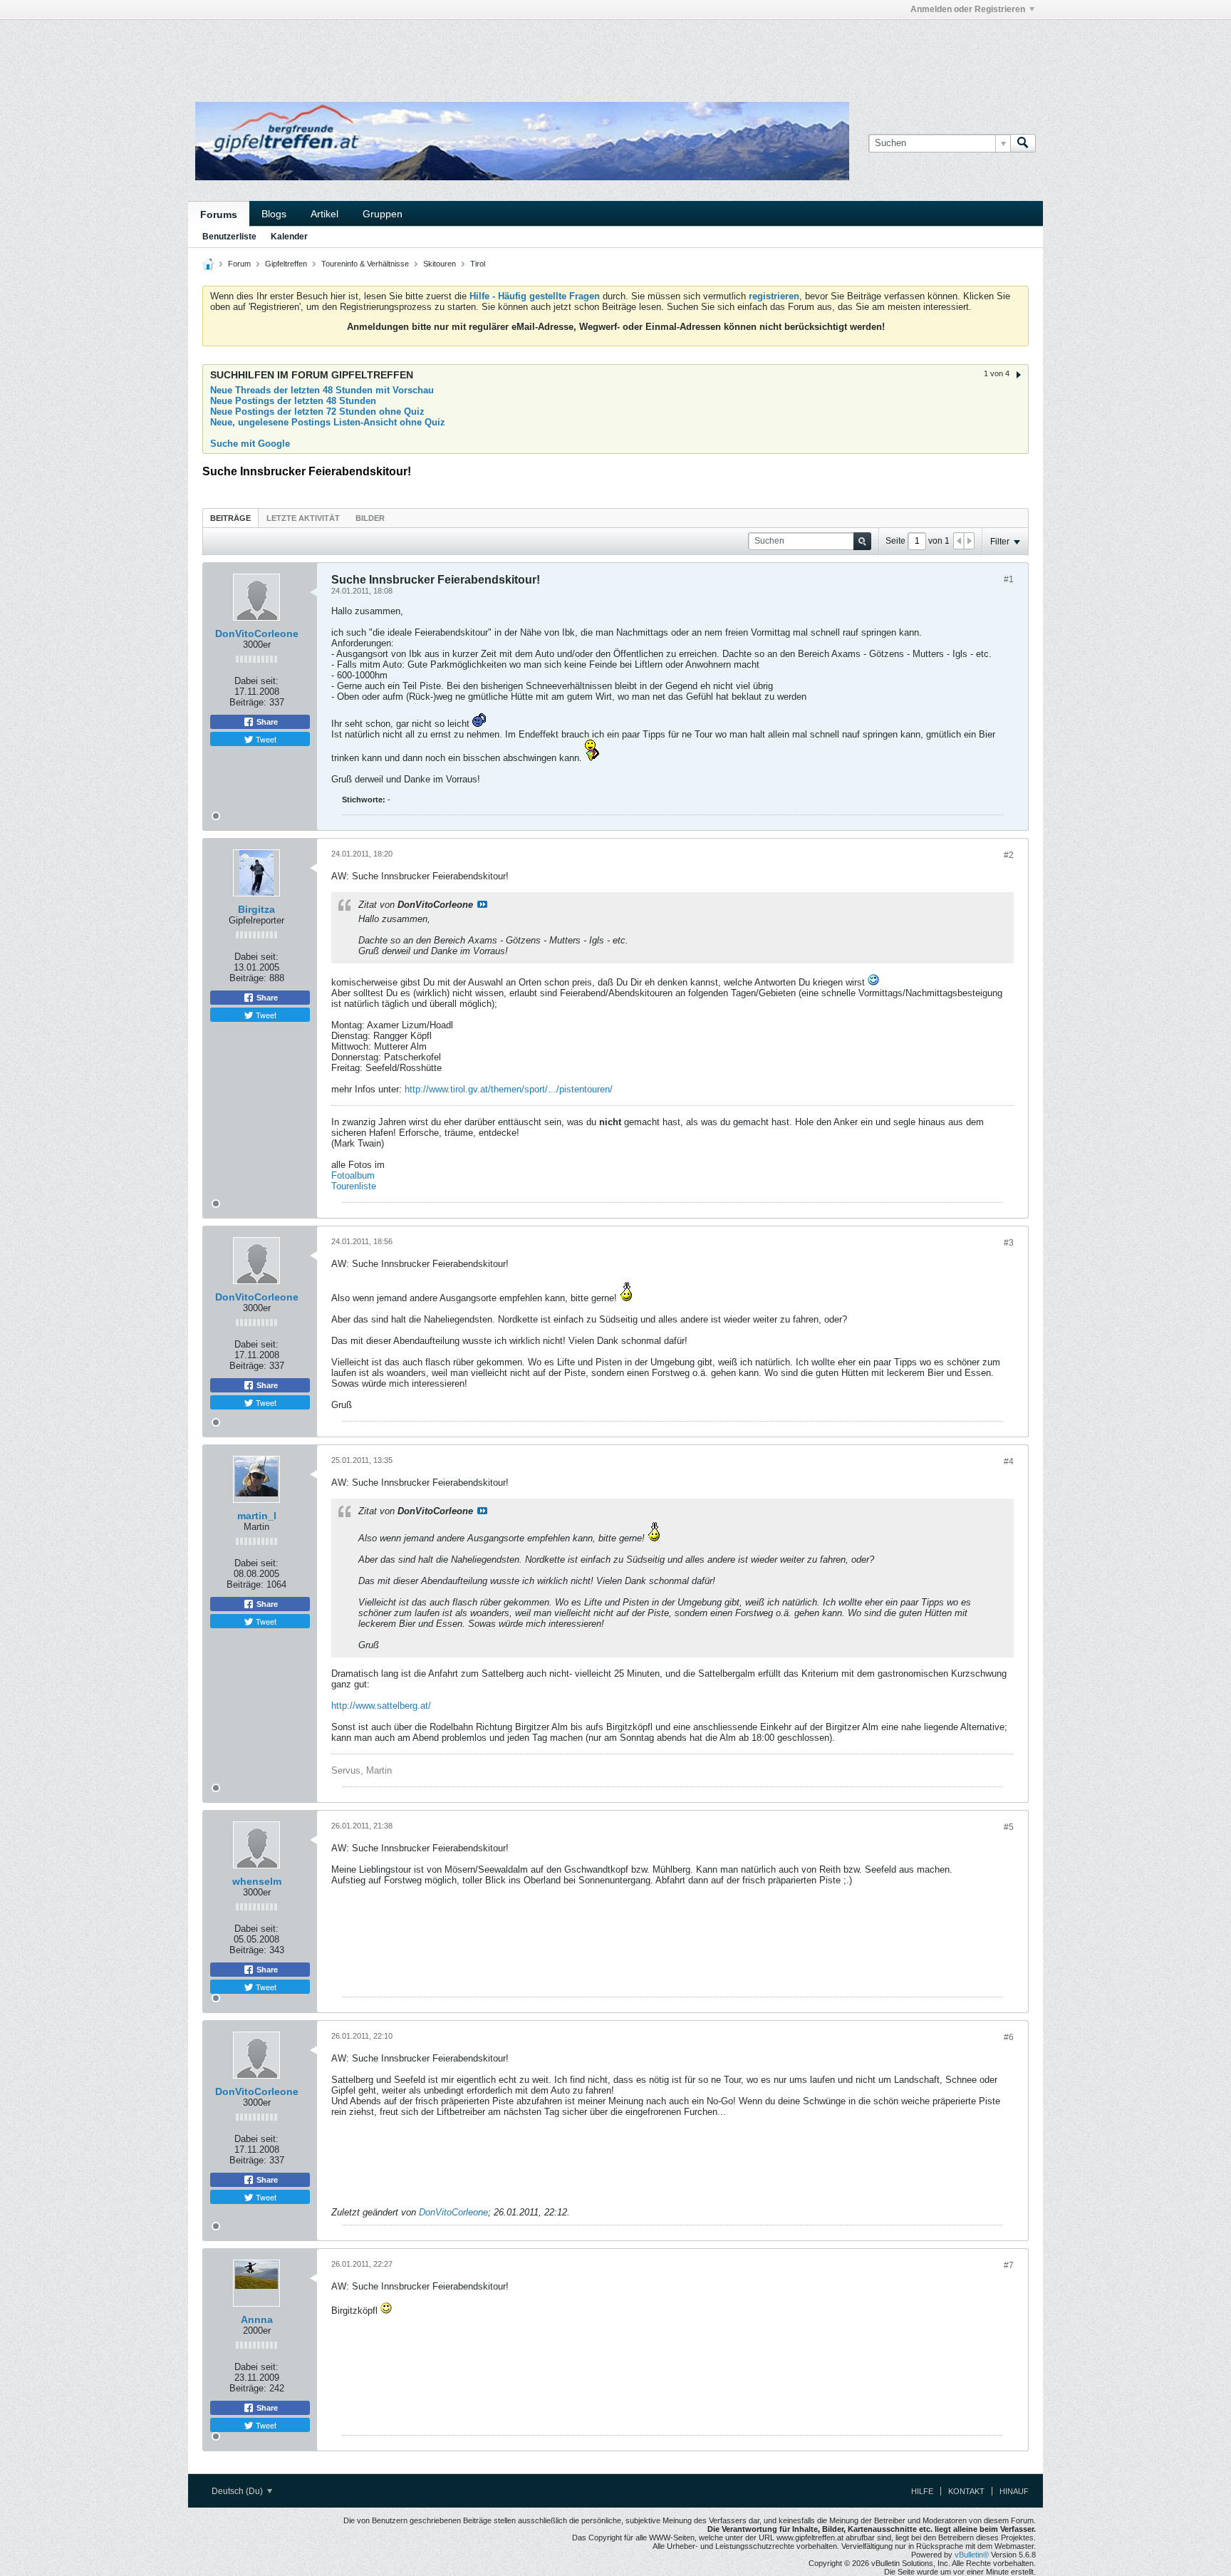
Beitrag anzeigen (482, 904)
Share (266, 722)
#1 (1009, 579)
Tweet (265, 739)
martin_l (257, 1516)
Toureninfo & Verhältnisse (365, 264)
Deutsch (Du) (238, 2491)
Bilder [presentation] (370, 518)
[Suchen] (1023, 143)
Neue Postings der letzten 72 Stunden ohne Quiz (317, 412)
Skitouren (440, 264)
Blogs (274, 214)
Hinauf (1014, 2491)
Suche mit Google (250, 444)
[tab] (230, 518)
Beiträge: (248, 702)
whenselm (257, 1881)
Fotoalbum (353, 1175)
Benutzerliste (229, 237)
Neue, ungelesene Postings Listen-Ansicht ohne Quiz (328, 422)
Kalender (289, 237)
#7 (1009, 2265)
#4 (1009, 1462)
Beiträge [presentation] (230, 518)
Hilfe (922, 2491)
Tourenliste (354, 1186)
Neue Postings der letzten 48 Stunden (293, 401)
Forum (239, 264)
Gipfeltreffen (286, 264)
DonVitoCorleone (257, 633)
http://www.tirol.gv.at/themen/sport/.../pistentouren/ (509, 1089)
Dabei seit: (256, 681)
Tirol (478, 264)
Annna (257, 2319)
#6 (1009, 2037)
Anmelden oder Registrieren (968, 9)
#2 (1009, 855)
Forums (219, 214)
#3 (1009, 1243)
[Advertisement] (402, 52)
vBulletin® (972, 2555)
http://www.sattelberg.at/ (381, 1706)
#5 (1009, 1827)
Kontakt (966, 2491)
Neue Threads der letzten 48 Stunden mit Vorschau (322, 390)
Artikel (324, 214)
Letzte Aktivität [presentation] (303, 518)
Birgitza (256, 909)
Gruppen (383, 214)
